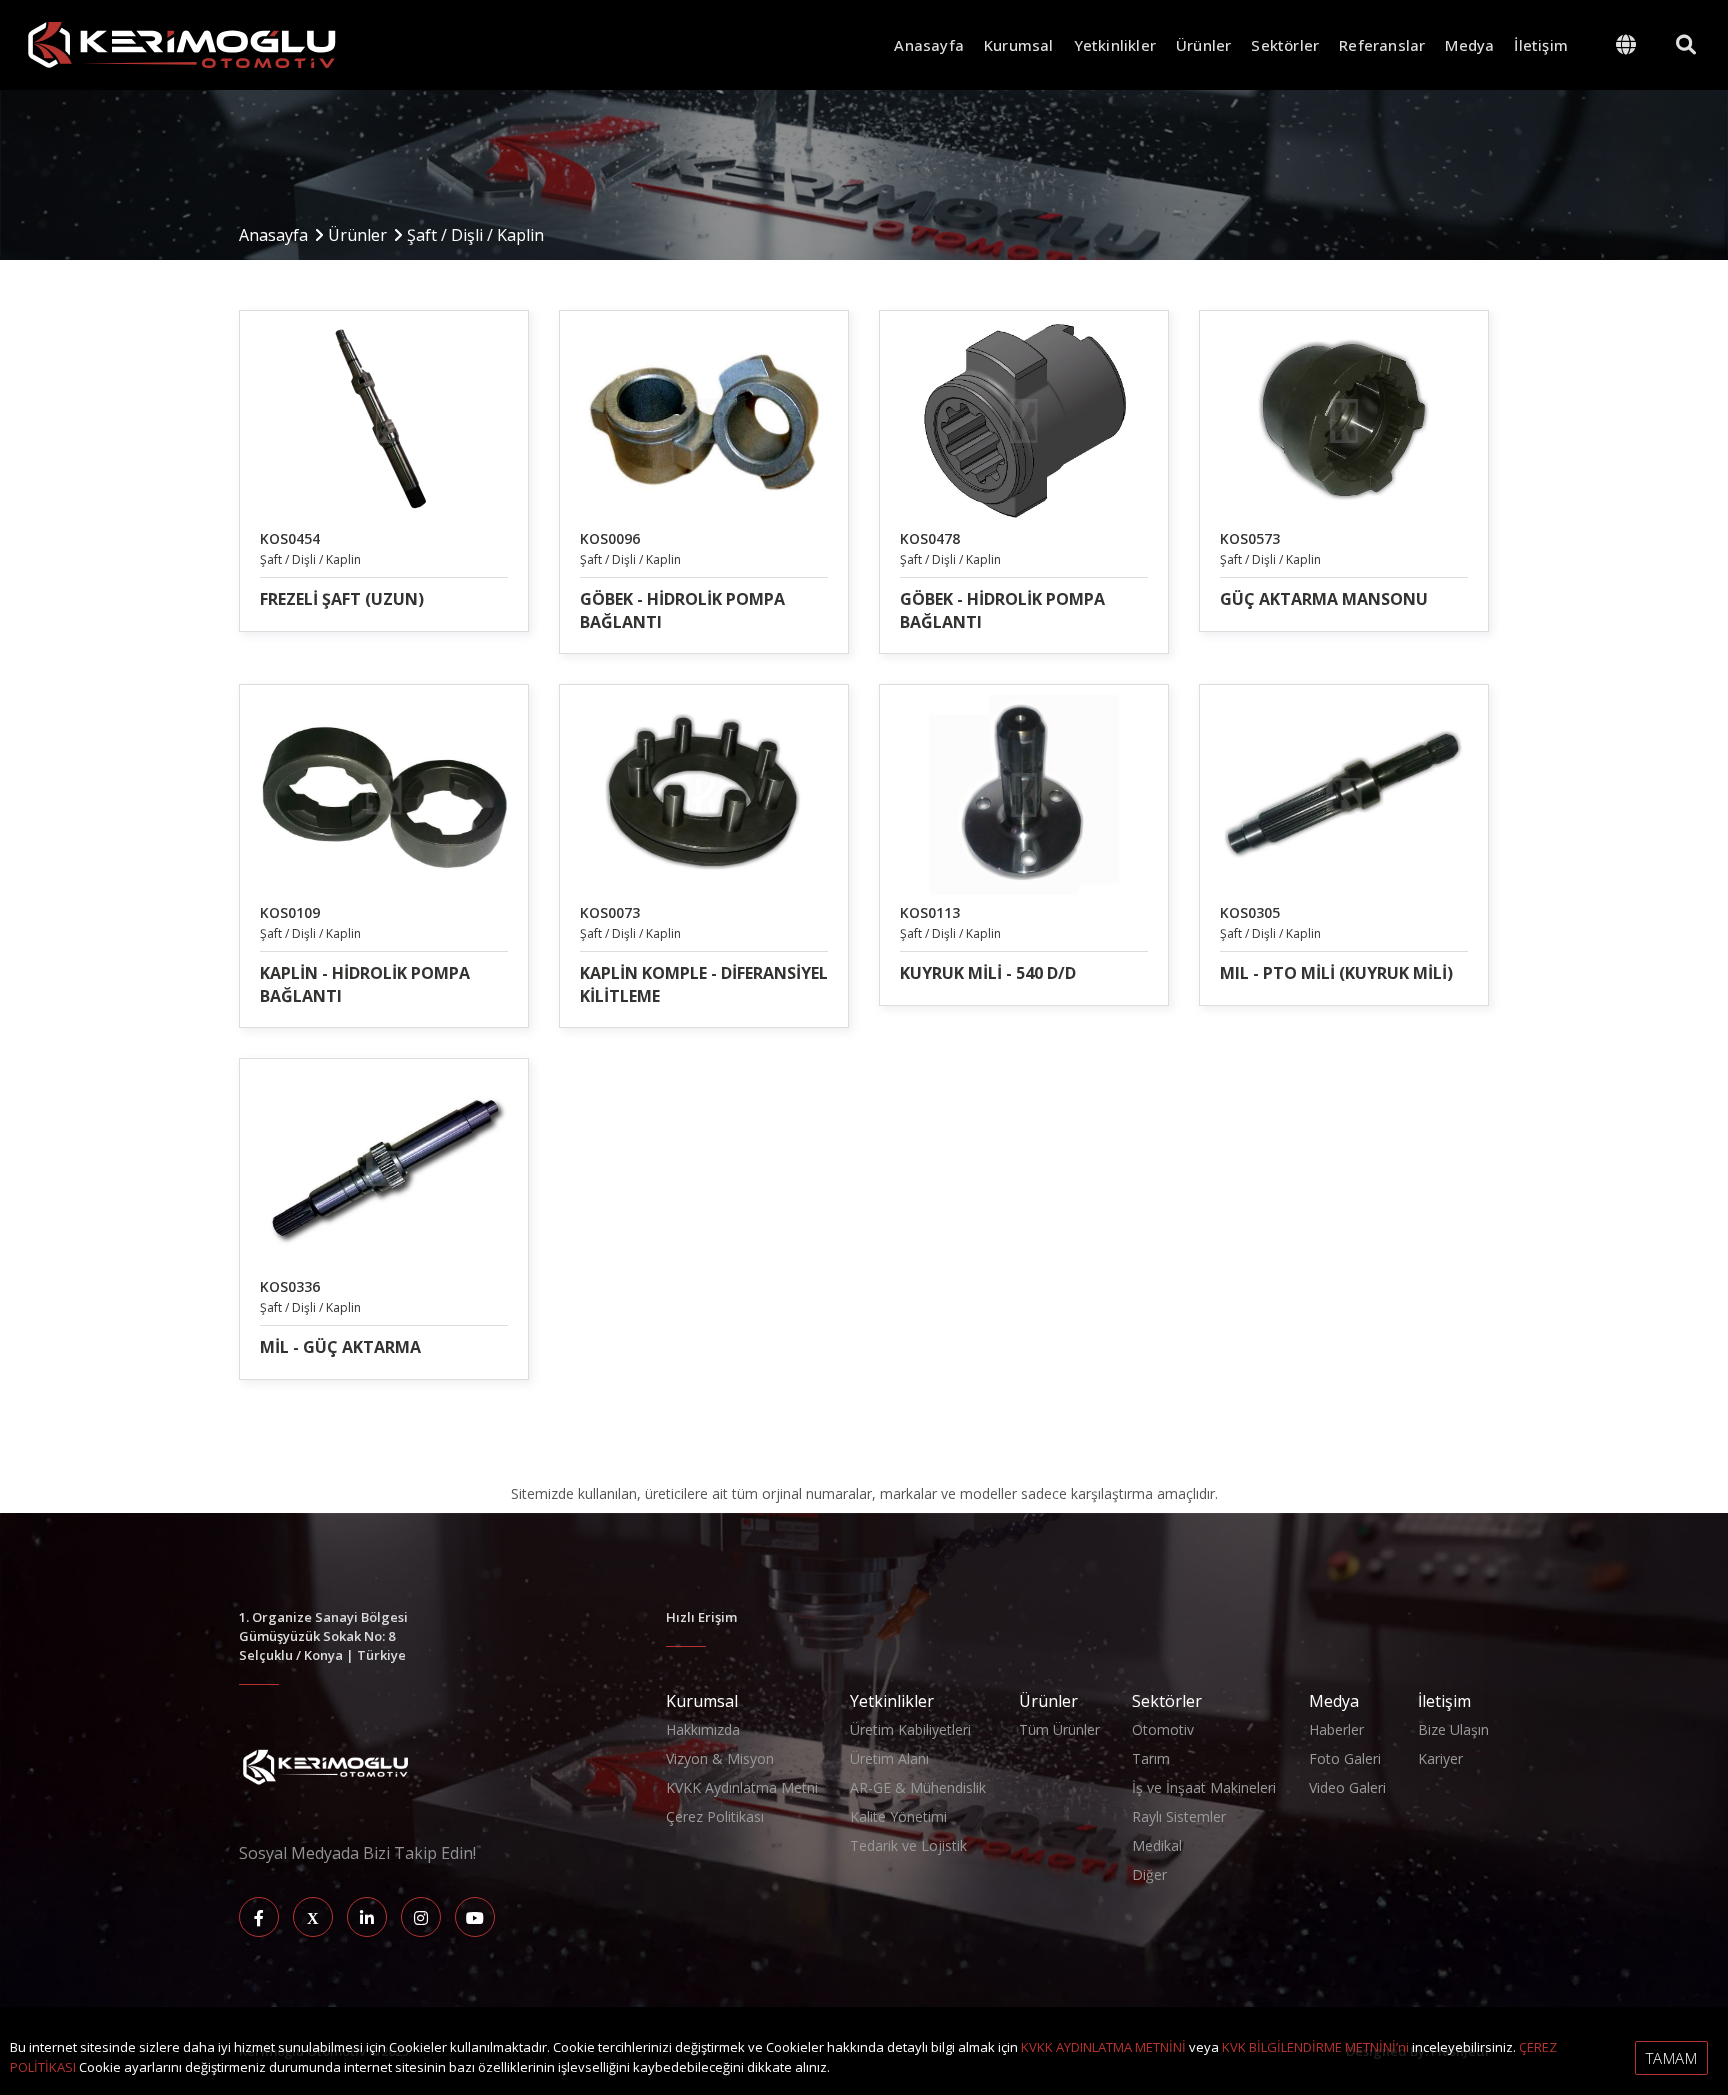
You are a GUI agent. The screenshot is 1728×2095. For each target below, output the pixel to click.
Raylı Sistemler (1179, 1816)
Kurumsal (1019, 45)
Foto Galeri (1345, 1758)
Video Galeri (1347, 1787)
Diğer (1149, 1874)
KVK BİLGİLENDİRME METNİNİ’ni (1315, 2047)
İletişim (1541, 45)
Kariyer (1440, 1758)
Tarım (1151, 1758)
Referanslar (1382, 45)
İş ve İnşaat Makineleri (1204, 1787)
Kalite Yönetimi (898, 1816)
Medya (1469, 45)
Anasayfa (929, 45)
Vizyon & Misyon (720, 1758)
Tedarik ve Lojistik (908, 1845)
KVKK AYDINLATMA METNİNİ (1103, 2047)
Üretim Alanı (889, 1758)
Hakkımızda (703, 1729)
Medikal (1157, 1845)
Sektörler (1285, 45)
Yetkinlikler (1115, 45)
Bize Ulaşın (1453, 1729)
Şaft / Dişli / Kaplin (475, 235)
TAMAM (1672, 2058)
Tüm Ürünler (1059, 1729)
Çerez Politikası (715, 1816)
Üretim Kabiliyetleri (910, 1729)
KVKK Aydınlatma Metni (742, 1787)
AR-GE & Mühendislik (918, 1787)
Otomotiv (1163, 1729)
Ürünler (1203, 45)
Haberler (1336, 1729)
